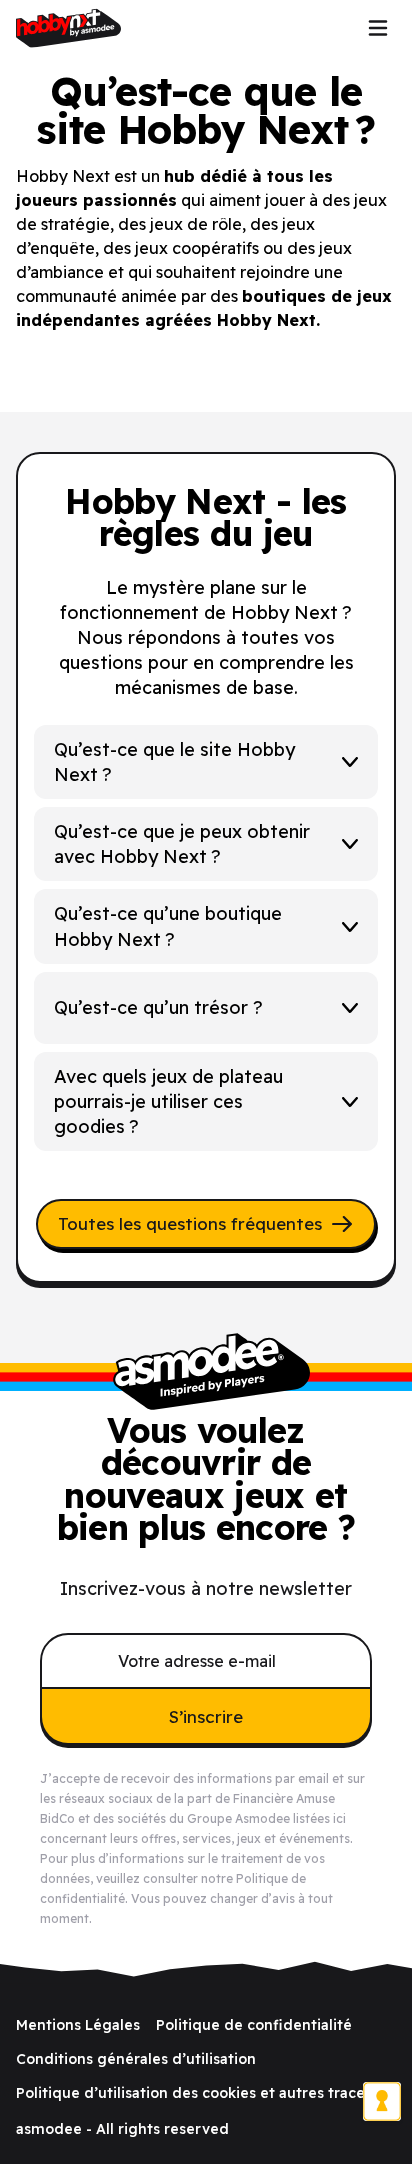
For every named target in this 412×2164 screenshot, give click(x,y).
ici (339, 1818)
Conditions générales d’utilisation (136, 2059)
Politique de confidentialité (254, 2025)
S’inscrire (206, 1716)
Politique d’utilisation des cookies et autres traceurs (201, 2093)
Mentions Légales (78, 2025)
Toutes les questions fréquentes (190, 1223)
